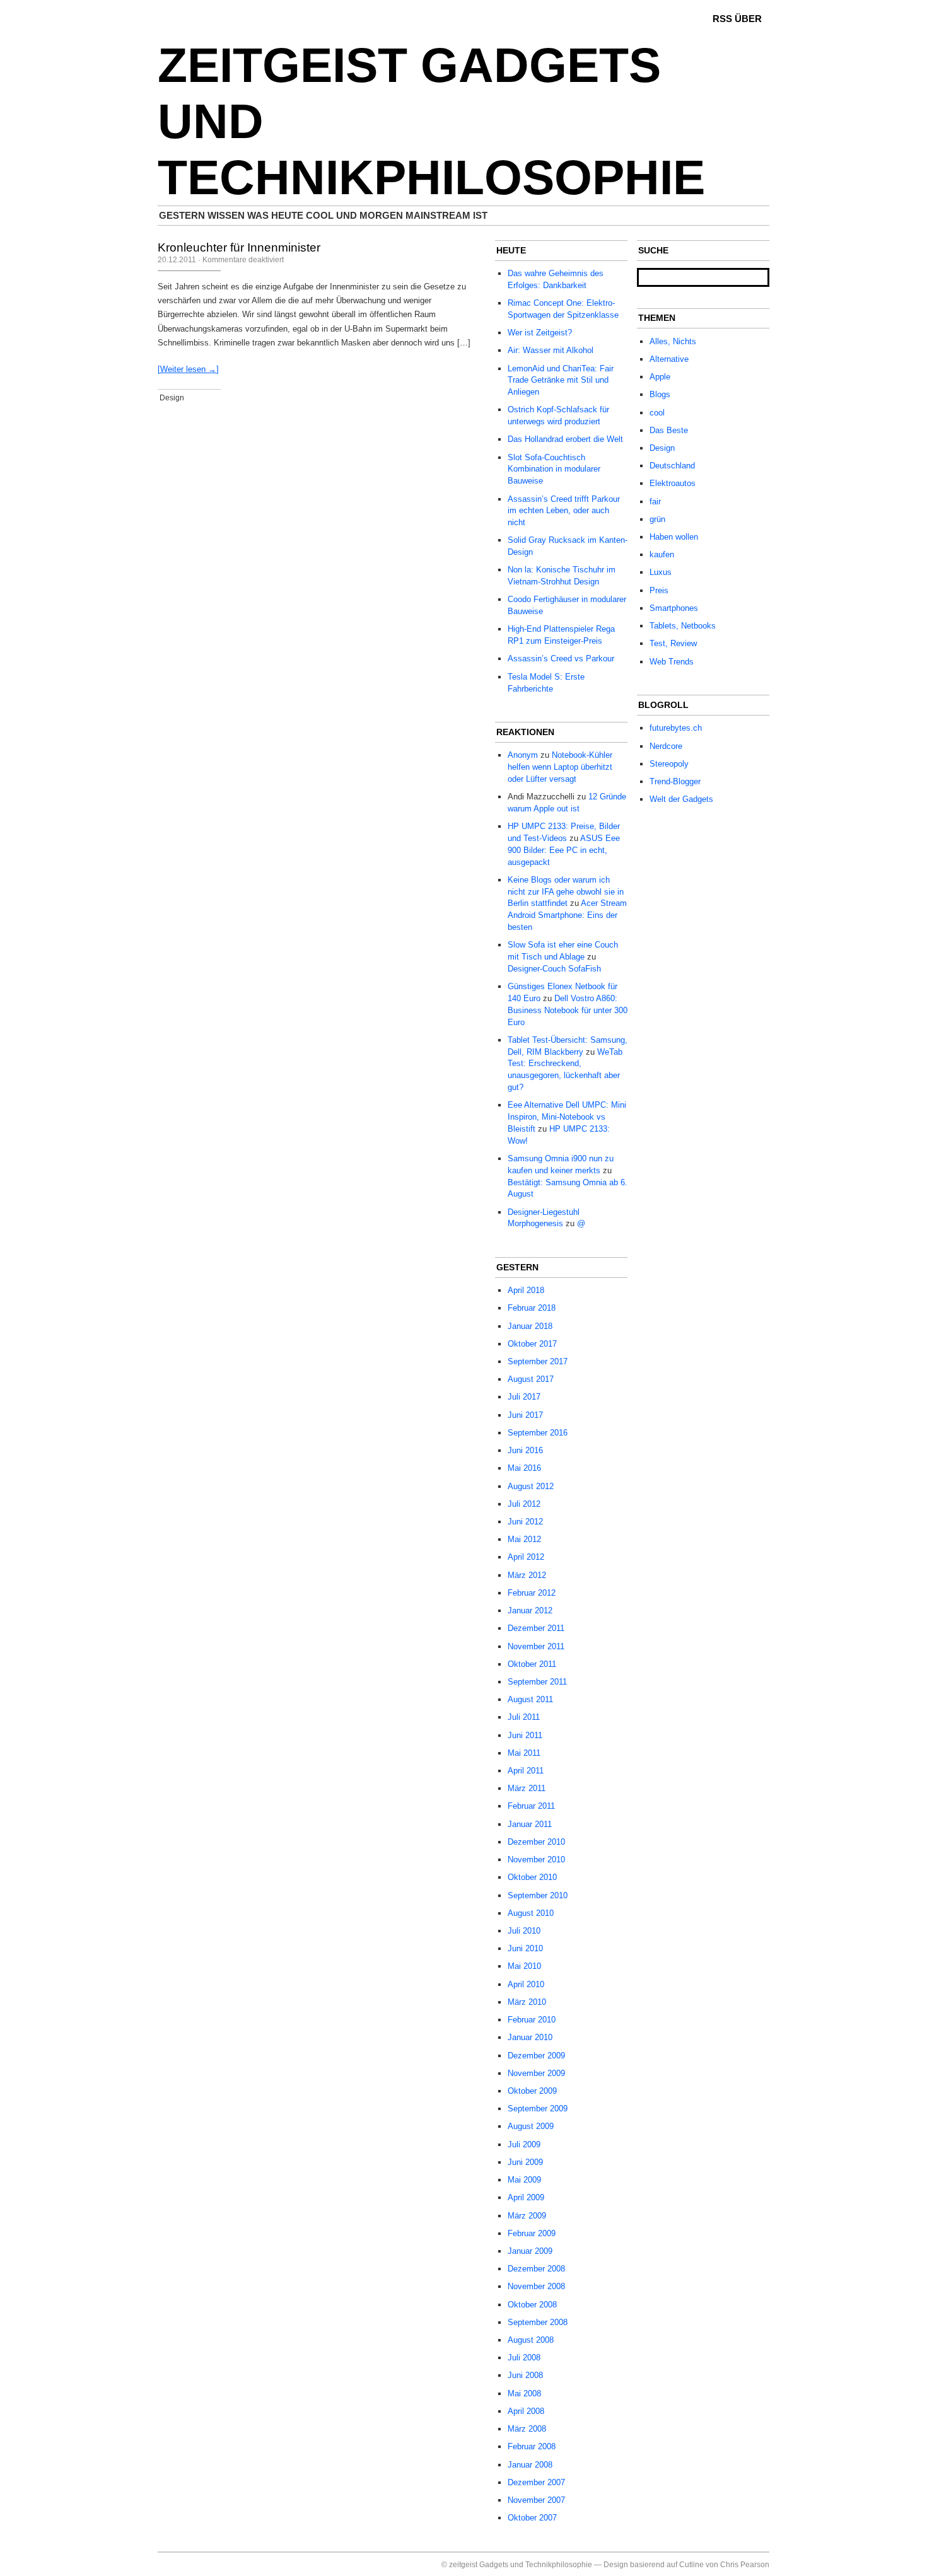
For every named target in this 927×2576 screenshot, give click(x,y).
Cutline (691, 2565)
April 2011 (526, 1771)
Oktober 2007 (532, 2518)
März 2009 (527, 2216)
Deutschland (672, 466)
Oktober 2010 (532, 1877)
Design (172, 398)
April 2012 (526, 1557)
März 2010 (527, 2002)
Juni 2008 (525, 2375)
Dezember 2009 (536, 2056)
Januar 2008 (530, 2465)
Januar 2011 (530, 1824)
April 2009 (526, 2197)
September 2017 (538, 1361)
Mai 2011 (524, 1753)
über (748, 19)
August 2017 (531, 1379)
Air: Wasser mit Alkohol (551, 350)
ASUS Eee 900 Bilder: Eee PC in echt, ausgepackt (564, 850)
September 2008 (538, 2322)
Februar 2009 (532, 2233)
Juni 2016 (525, 1450)
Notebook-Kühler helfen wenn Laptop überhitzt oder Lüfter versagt (560, 767)
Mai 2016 (524, 1468)
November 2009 (536, 2073)
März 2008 (527, 2429)
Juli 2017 (524, 1397)
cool (657, 413)
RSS (722, 19)
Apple (660, 377)
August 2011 (530, 1699)
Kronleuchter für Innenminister (239, 247)
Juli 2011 (524, 1717)
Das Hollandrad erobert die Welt (565, 439)
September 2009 (538, 2109)
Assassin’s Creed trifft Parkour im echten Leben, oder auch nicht (564, 511)
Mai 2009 (524, 2180)
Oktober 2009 (532, 2091)
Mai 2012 (524, 1539)
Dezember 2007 (536, 2482)
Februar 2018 (532, 1308)
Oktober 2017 (532, 1344)
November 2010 (536, 1859)
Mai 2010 (524, 1966)
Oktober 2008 (532, 2305)
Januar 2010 (530, 2037)
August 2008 (531, 2340)
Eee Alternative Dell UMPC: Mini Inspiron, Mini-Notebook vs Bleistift (567, 1117)
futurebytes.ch (676, 728)
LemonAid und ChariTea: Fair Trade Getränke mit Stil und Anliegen (561, 380)
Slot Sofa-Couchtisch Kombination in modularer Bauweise (554, 469)
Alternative (669, 359)
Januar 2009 (530, 2251)
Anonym (523, 755)
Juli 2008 (524, 2358)
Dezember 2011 (536, 1628)
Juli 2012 (524, 1504)
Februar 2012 (532, 1593)
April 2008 (526, 2411)
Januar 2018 (530, 1326)
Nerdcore (666, 746)
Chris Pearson (745, 2565)
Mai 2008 (524, 2393)
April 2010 (526, 1984)
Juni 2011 (525, 1735)
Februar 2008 (532, 2446)
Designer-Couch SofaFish (554, 969)
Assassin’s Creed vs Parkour (561, 659)
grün (657, 519)
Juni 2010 (525, 1948)
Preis (659, 590)
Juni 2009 (525, 2162)
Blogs (660, 394)
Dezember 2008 (536, 2269)
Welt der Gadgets (681, 799)
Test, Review (673, 643)
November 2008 (536, 2286)
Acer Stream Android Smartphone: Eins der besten (567, 915)
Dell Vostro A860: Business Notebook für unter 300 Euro (568, 1010)
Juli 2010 (524, 1931)
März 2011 (527, 1788)
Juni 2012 (525, 1522)
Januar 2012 (530, 1610)
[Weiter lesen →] (188, 369)
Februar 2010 (532, 2020)
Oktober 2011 (532, 1664)
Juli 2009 (524, 2144)
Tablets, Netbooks (683, 626)
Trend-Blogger (675, 781)
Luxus (661, 572)
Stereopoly (669, 764)
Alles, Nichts (673, 341)
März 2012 (527, 1575)
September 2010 (538, 1895)
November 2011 (536, 1646)
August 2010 (531, 1913)
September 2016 (538, 1433)
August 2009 (531, 2126)
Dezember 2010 (536, 1842)
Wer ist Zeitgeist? (540, 333)
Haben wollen (674, 537)
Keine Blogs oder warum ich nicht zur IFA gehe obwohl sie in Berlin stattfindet (566, 892)
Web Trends (672, 662)
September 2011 (537, 1682)
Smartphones (674, 608)
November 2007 (536, 2500)
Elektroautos (673, 483)
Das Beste (669, 430)
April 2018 (526, 1290)
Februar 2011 (531, 1806)
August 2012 (531, 1486)
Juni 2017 (525, 1415)
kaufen (662, 554)
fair (655, 502)
